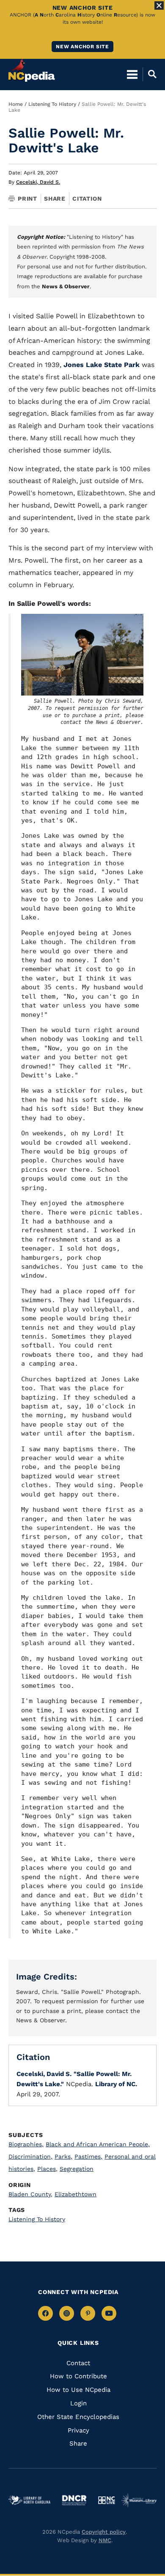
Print (27, 199)
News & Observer (66, 286)
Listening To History (52, 104)
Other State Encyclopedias (78, 2417)
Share (55, 199)
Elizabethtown (76, 2194)
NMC (105, 2540)
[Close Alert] (159, 6)
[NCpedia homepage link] (32, 70)
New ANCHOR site (82, 47)
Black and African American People (98, 2144)
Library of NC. (116, 2084)
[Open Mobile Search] (150, 74)
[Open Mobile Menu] (132, 74)
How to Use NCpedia (78, 2390)
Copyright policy (104, 2532)
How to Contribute (78, 2376)
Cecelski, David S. (38, 182)
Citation (87, 199)
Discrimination (30, 2156)
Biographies (26, 2144)
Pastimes (88, 2156)
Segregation (77, 2169)
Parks (63, 2156)
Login (78, 2403)
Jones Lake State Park (102, 365)
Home (16, 104)
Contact (78, 2363)
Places (47, 2169)
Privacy (78, 2430)
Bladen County (30, 2194)
